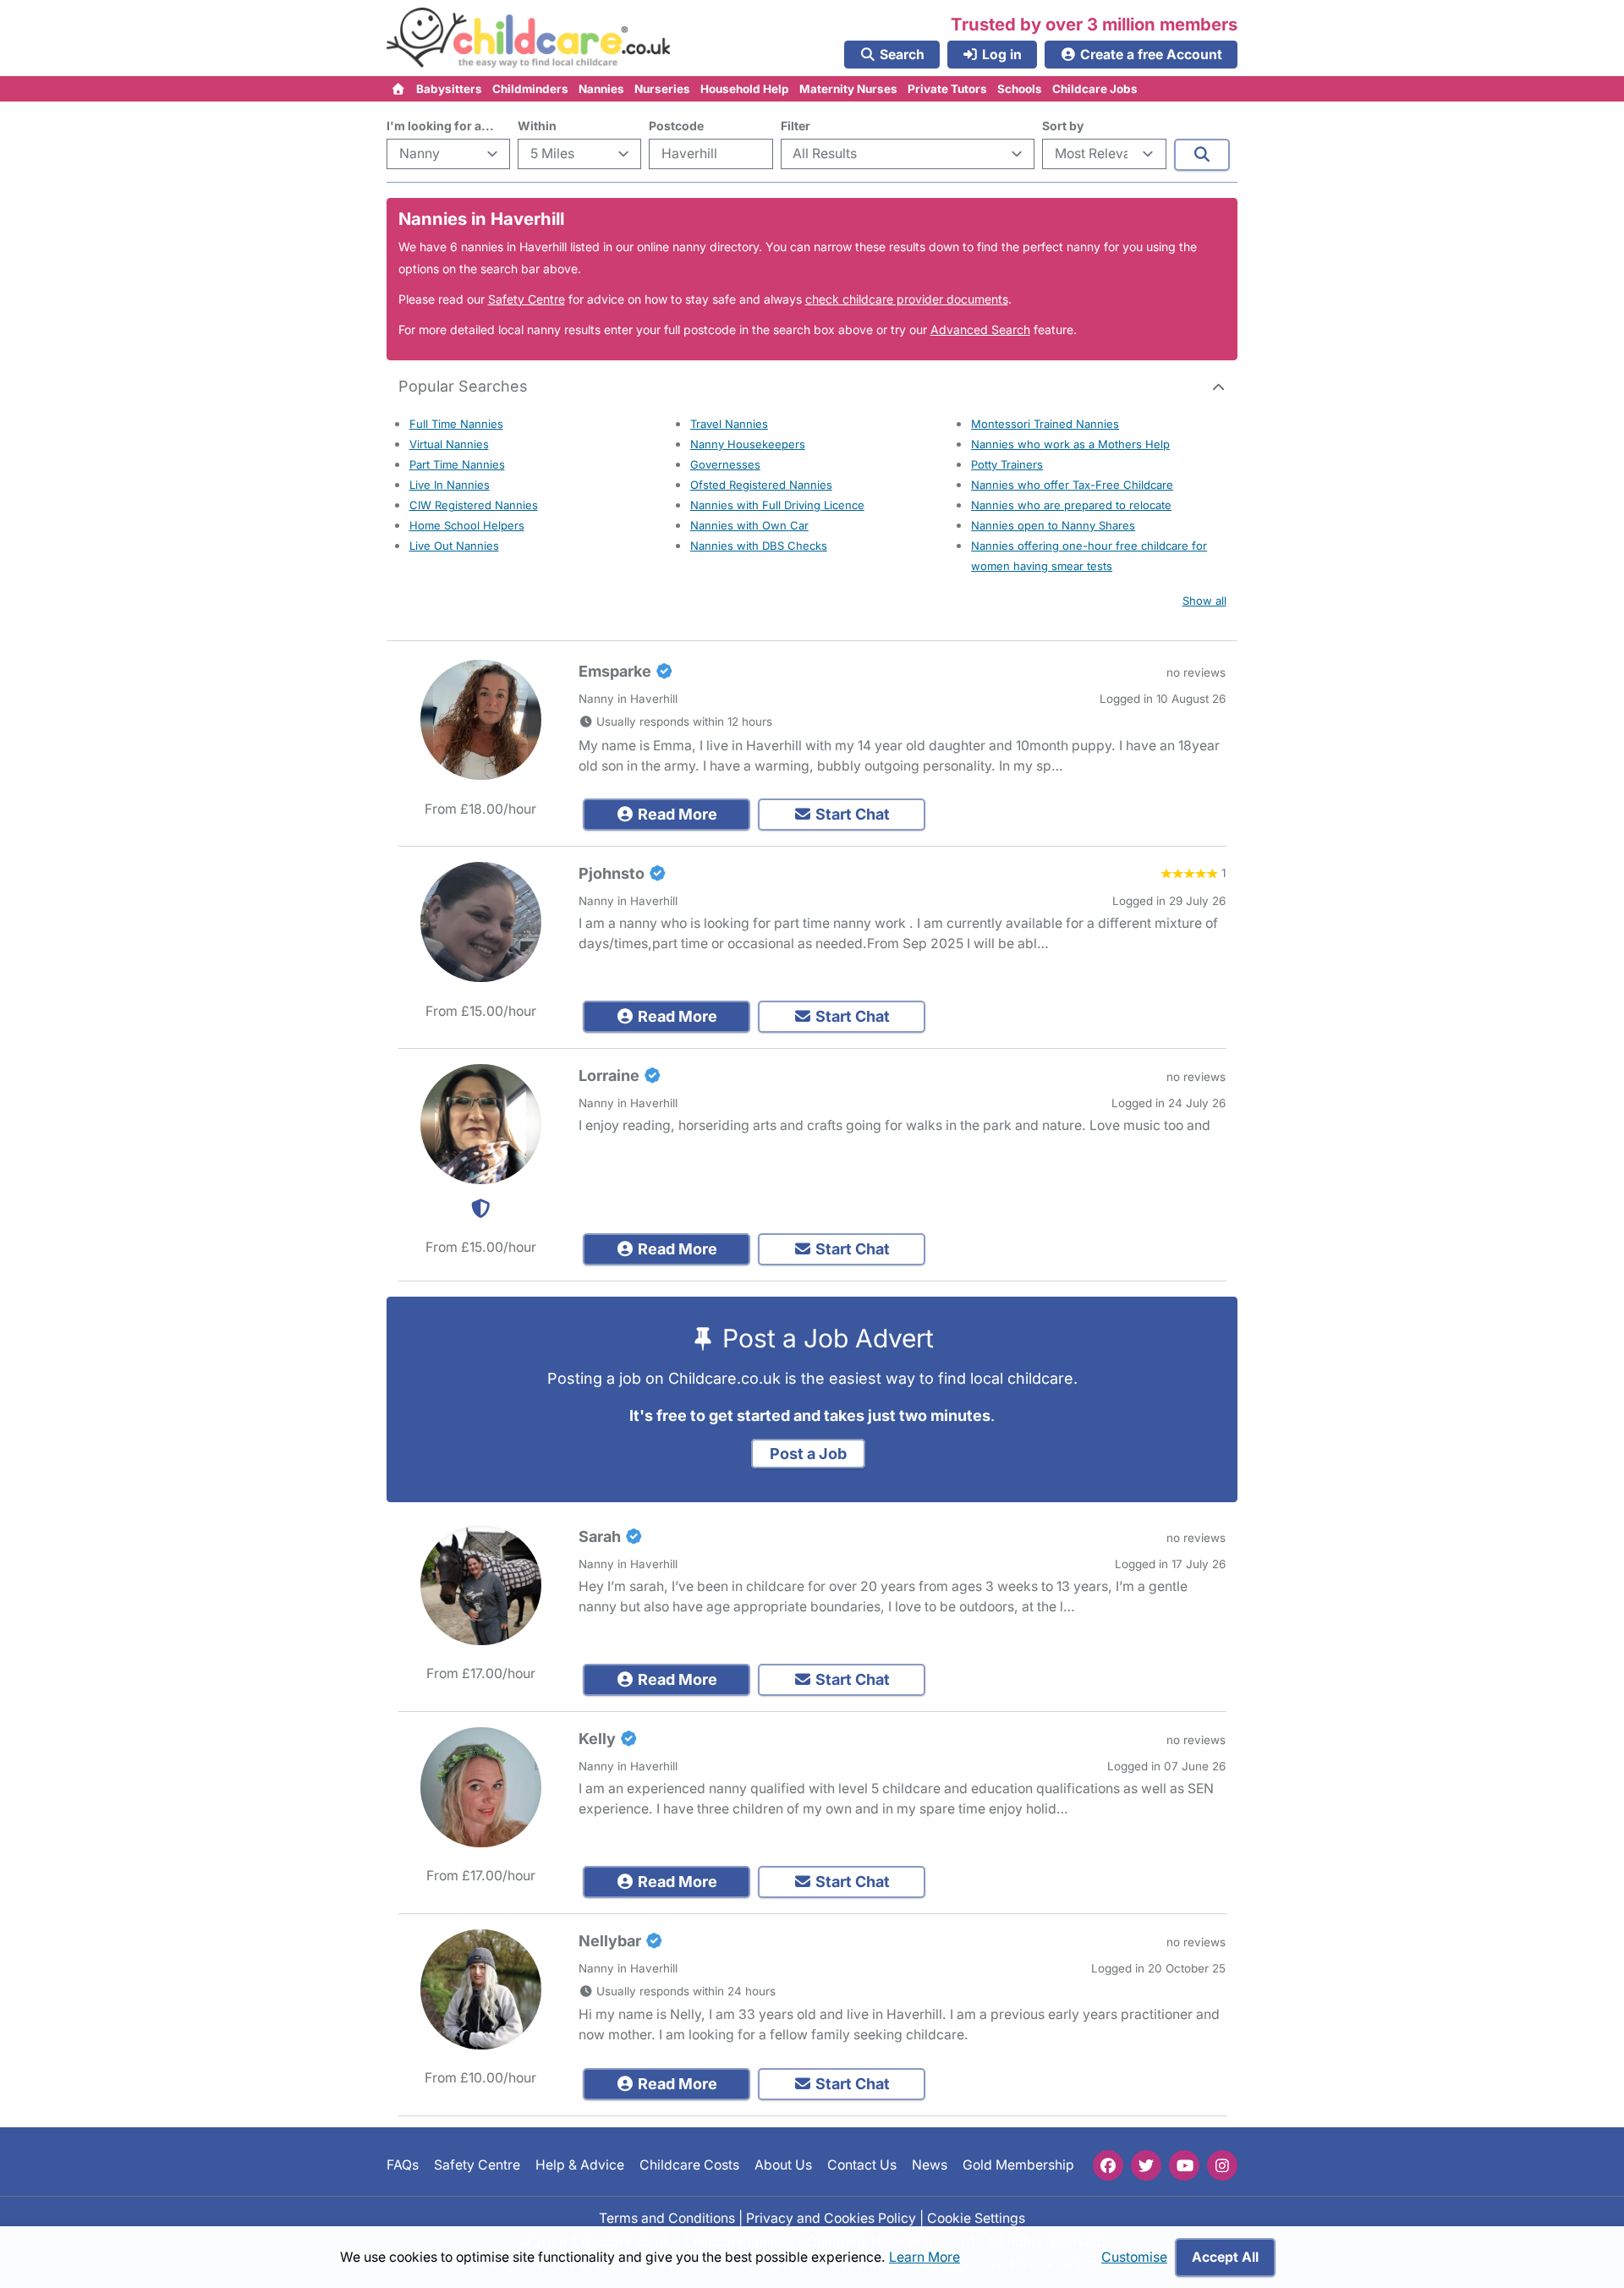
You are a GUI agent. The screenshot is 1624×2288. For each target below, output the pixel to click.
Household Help (745, 89)
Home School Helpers (467, 525)
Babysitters (449, 89)
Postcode (676, 126)
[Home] (399, 89)
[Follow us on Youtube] (1184, 2165)
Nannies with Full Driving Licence (777, 505)
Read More (676, 814)
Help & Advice (580, 2166)
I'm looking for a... (440, 126)
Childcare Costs (689, 2166)
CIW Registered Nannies (474, 505)
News (930, 2166)
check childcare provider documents (907, 299)
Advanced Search (980, 329)
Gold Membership (1018, 2166)
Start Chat (851, 814)
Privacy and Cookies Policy (831, 2218)
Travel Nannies (729, 424)
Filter (796, 126)
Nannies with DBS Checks (759, 546)
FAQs (403, 2166)
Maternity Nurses (848, 89)
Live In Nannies (450, 485)
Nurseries (662, 89)
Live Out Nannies (454, 546)
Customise (1134, 2257)
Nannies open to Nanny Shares (1053, 525)
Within (537, 126)
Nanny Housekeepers (748, 444)
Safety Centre (527, 299)
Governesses (725, 464)
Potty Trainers (1007, 464)
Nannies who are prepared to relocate (1071, 505)
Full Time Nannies (456, 424)
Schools (1020, 89)
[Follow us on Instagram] (1222, 2165)
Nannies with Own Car (749, 525)
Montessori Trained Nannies (1045, 424)
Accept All (1225, 2257)
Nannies (601, 89)
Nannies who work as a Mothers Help (1070, 444)
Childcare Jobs (1095, 89)
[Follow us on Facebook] (1108, 2165)
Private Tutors (947, 89)
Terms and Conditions (667, 2218)
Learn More (924, 2257)
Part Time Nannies (457, 464)
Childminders (530, 89)
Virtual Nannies (449, 444)
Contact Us (862, 2166)
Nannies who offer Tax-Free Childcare (1072, 485)
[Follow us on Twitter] (1146, 2165)
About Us (783, 2166)
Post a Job (808, 1454)
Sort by (1063, 126)
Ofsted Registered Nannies (761, 485)
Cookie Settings (976, 2218)
